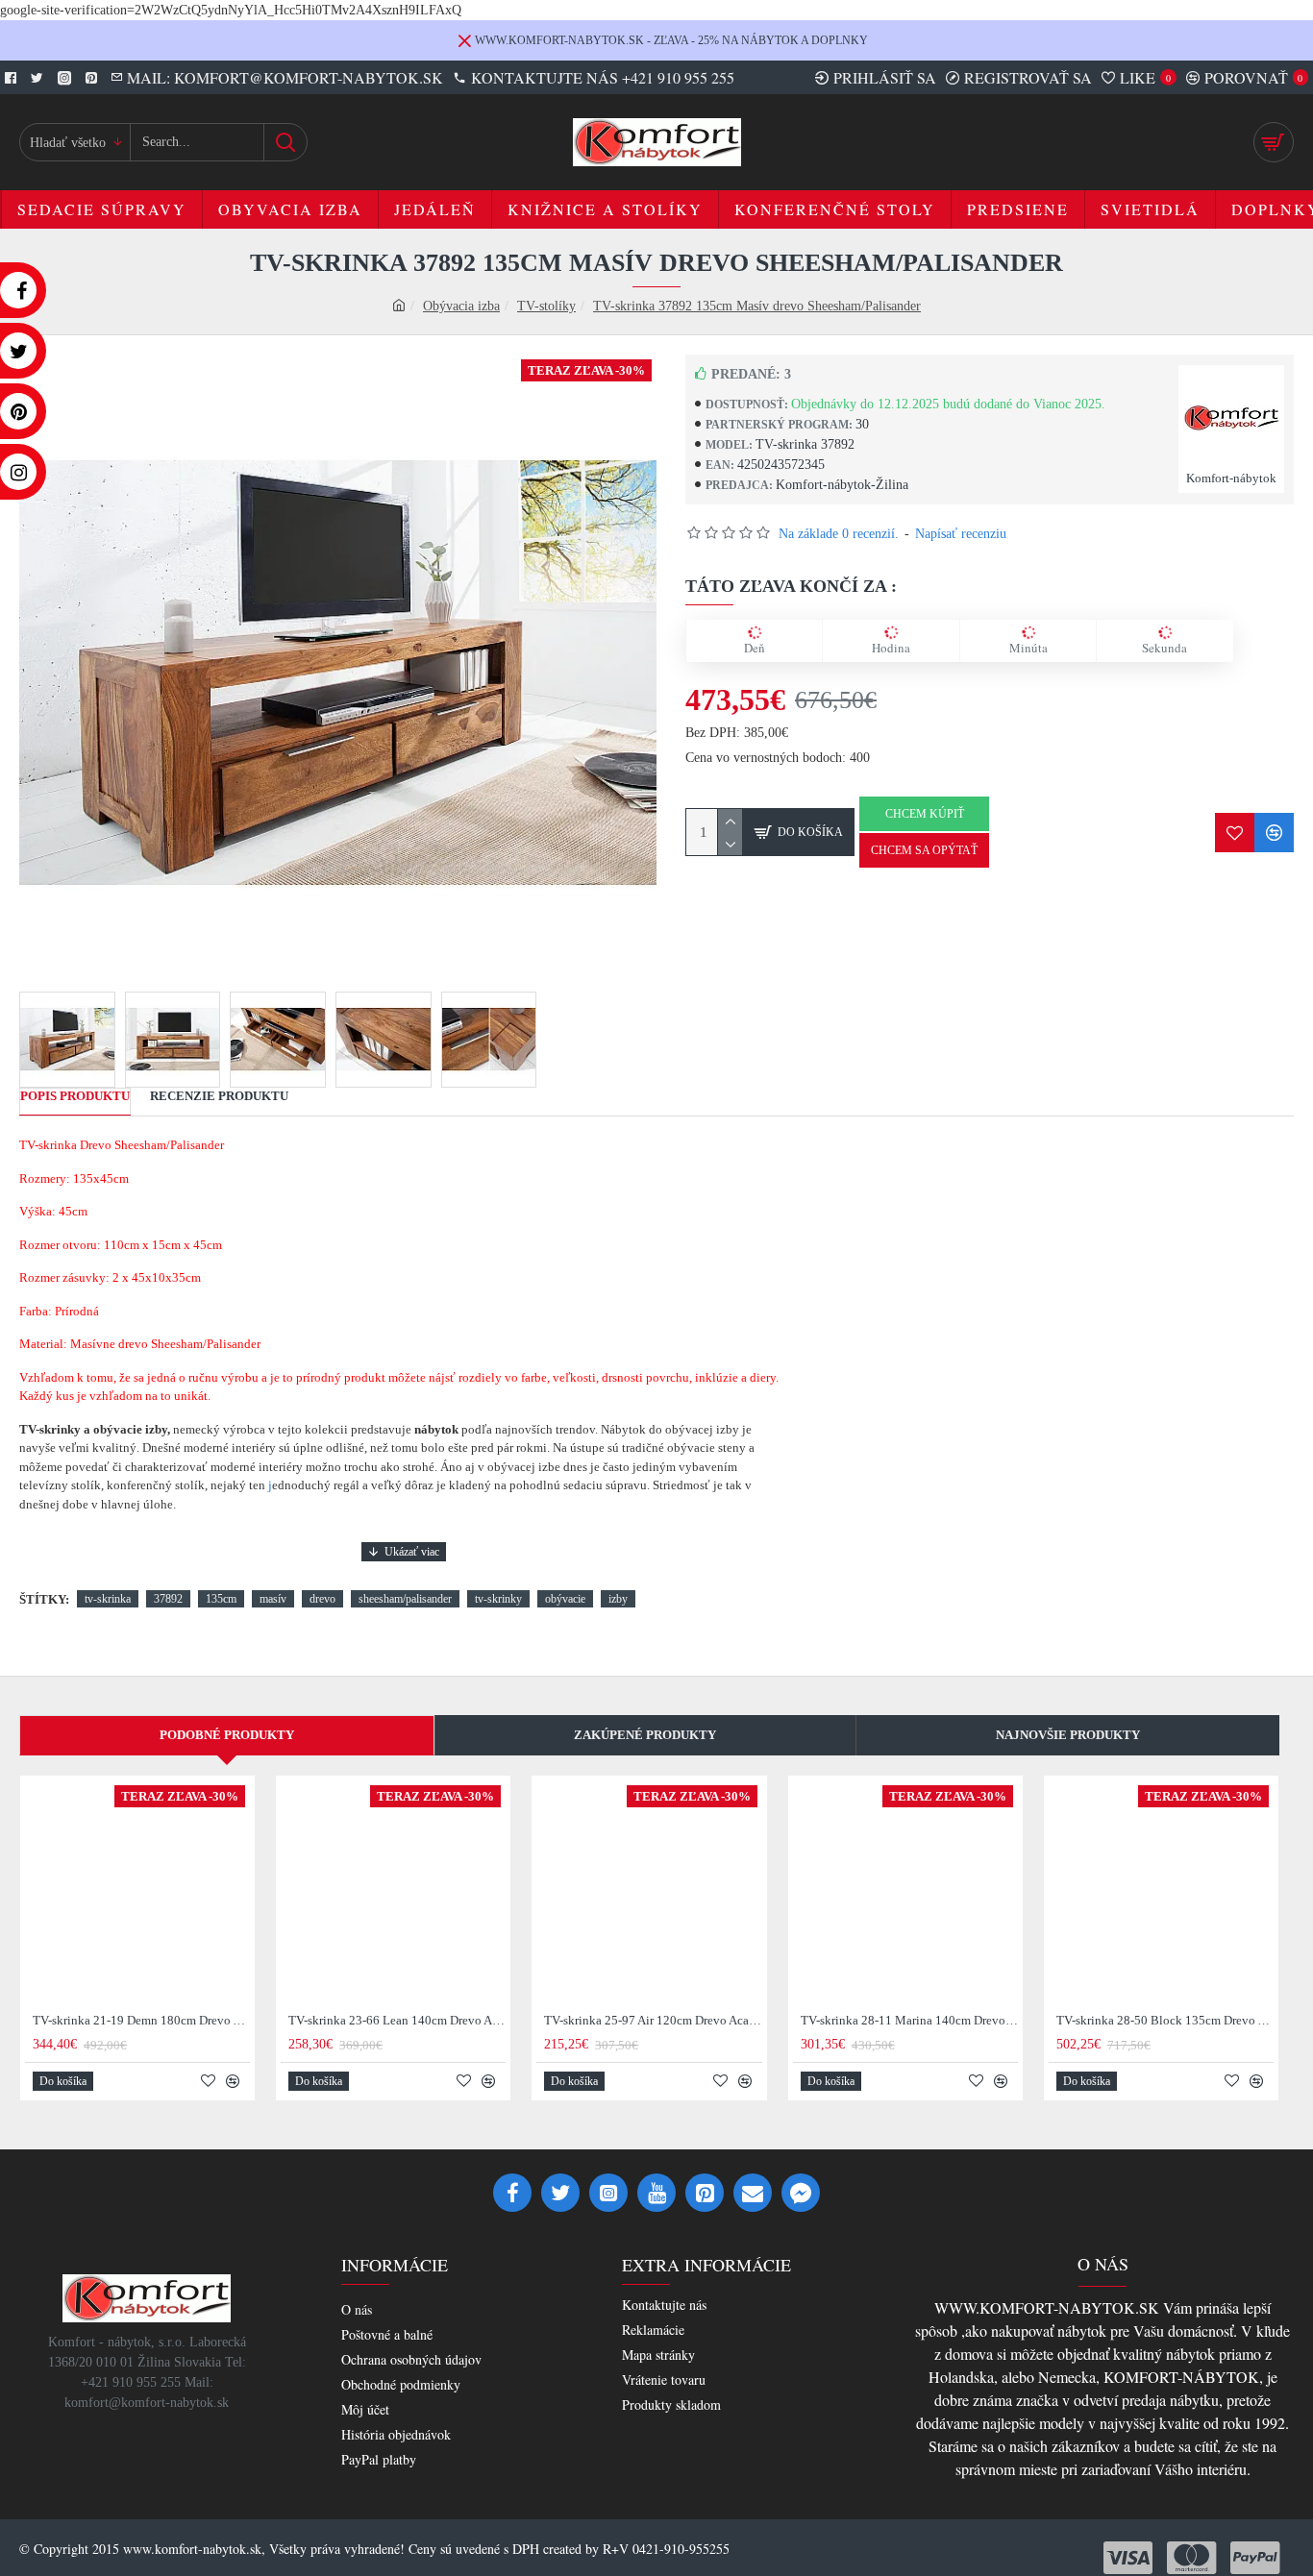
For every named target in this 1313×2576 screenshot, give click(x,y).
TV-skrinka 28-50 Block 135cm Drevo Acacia (1165, 2020)
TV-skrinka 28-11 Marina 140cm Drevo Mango (909, 2020)
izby (618, 1599)
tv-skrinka (108, 1599)
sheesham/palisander (405, 1599)
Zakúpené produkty (645, 1735)
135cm (221, 1599)
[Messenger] (801, 2193)
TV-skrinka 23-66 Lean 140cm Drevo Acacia (397, 2020)
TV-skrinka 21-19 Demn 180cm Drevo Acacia (141, 2020)
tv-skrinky (498, 1599)
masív (273, 1599)
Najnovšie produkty (1068, 1735)
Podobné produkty (227, 1735)
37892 (168, 1599)
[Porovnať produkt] (1274, 833)
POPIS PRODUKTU (75, 1096)
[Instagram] (608, 2193)
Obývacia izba (461, 306)
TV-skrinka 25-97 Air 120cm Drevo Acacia (653, 2020)
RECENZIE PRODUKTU (219, 1096)
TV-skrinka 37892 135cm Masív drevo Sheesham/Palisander (757, 306)
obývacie (565, 1599)
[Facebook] (512, 2193)
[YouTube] (656, 2193)
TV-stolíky (546, 306)
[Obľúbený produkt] (1235, 833)
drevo (322, 1599)
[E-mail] (753, 2193)
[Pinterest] (705, 2193)
